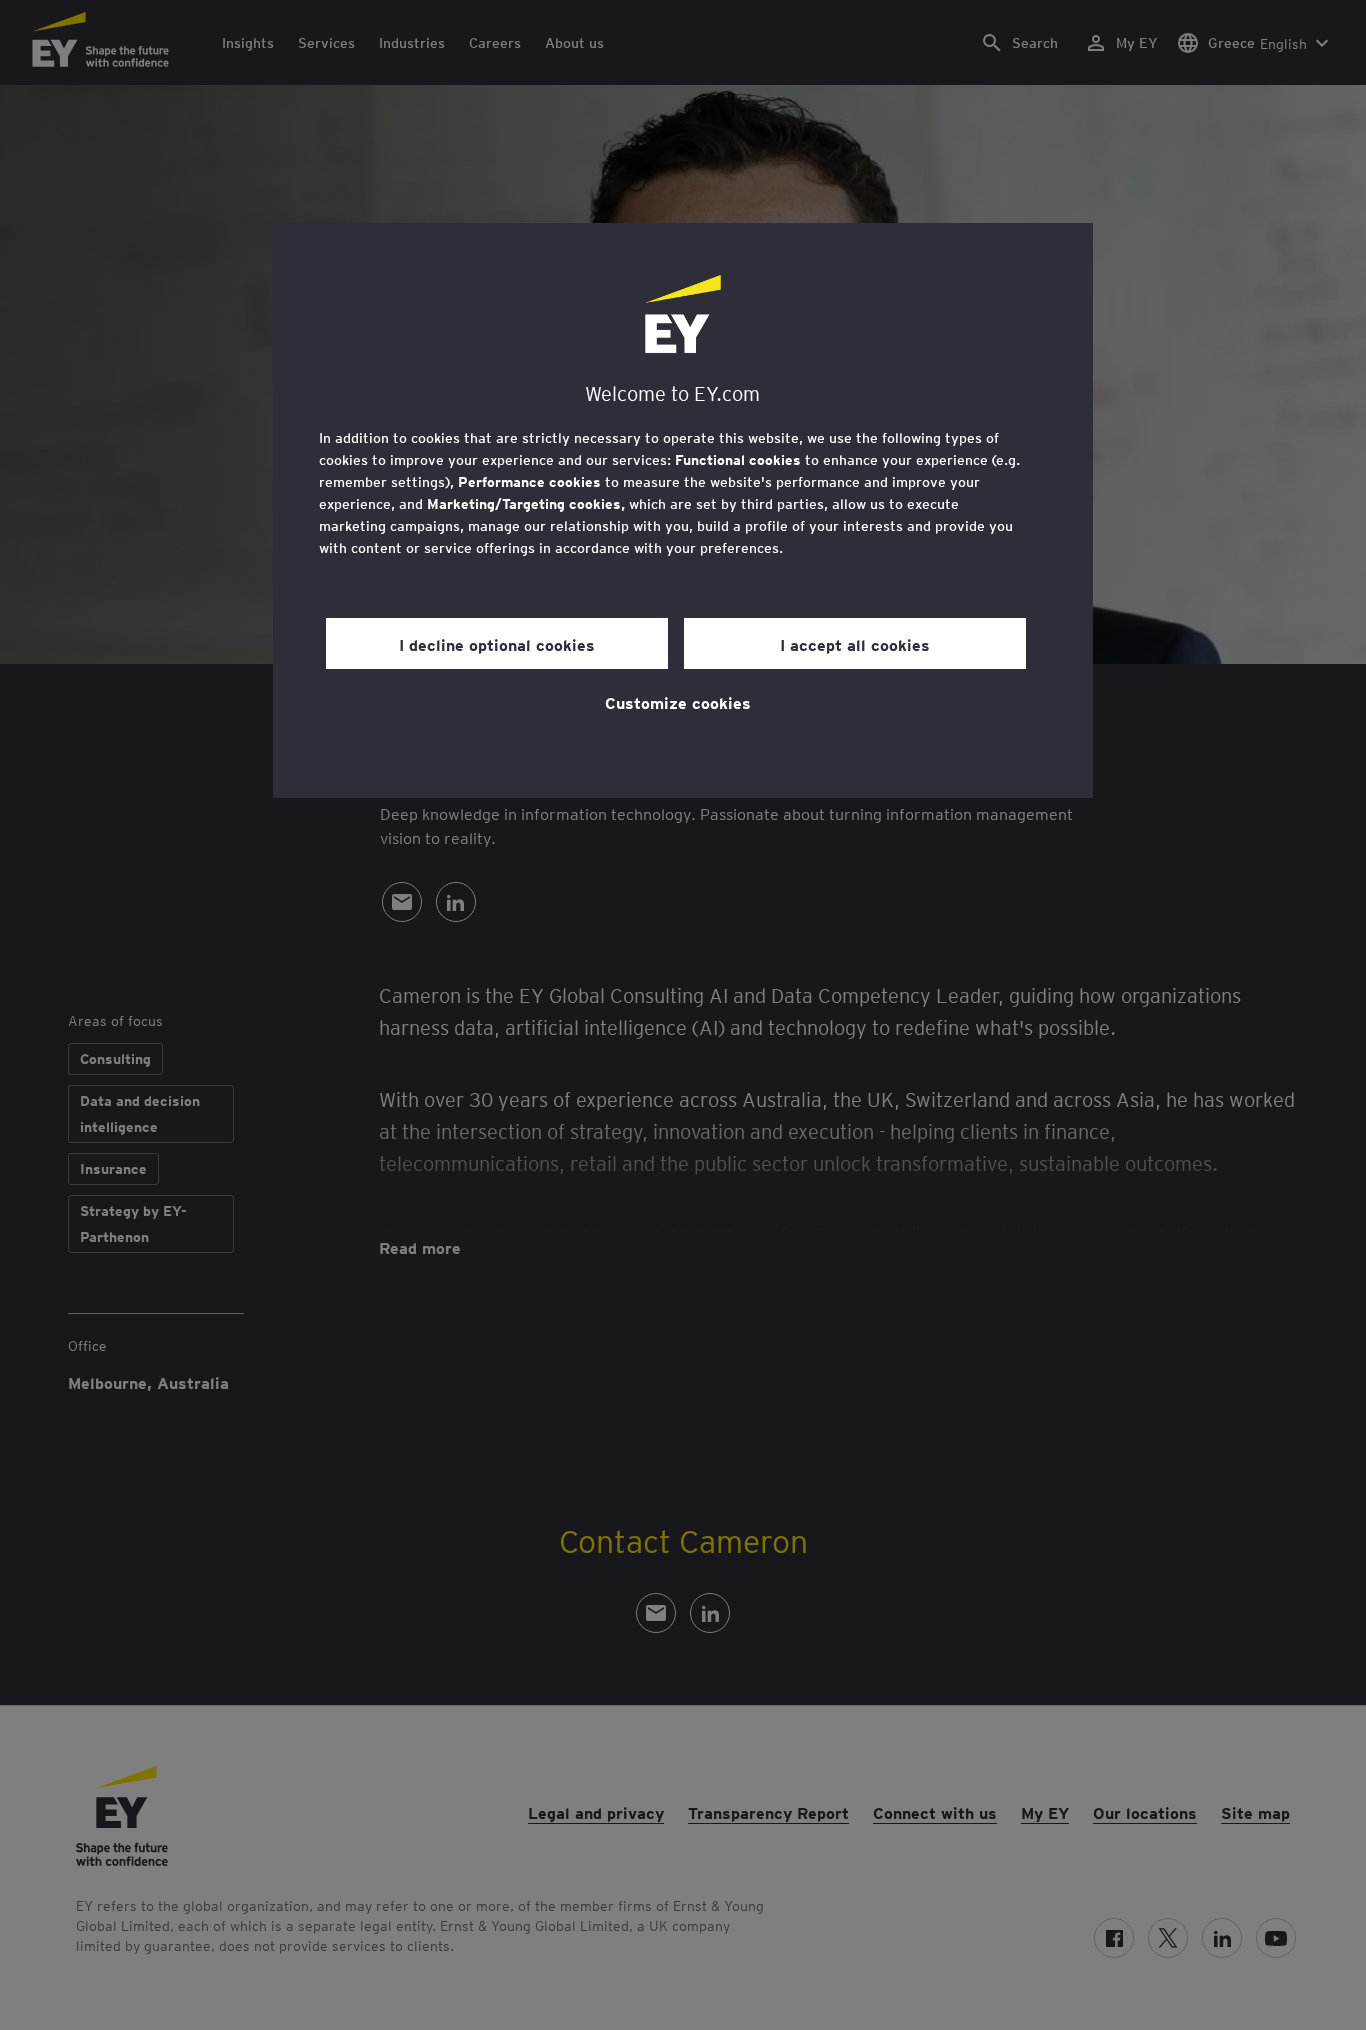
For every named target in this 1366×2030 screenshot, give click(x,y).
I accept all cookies (855, 644)
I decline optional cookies (497, 644)
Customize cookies (678, 702)
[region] (683, 510)
